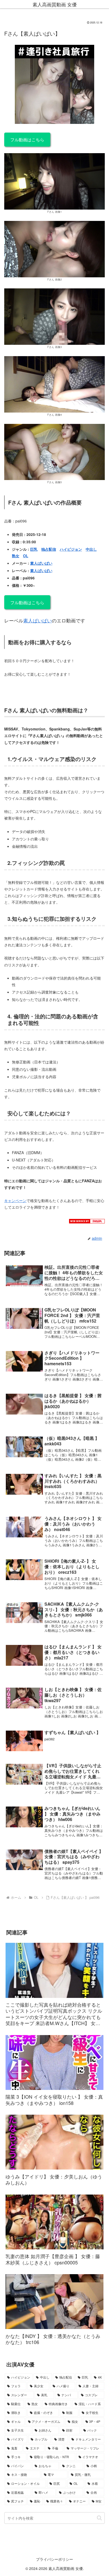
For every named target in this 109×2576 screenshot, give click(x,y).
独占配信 (49, 549)
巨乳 (34, 549)
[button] (99, 2518)
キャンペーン (15, 1200)
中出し (91, 549)
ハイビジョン (71, 549)
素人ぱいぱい (41, 563)
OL (26, 556)
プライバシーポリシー (54, 2559)
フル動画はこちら (27, 139)
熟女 (16, 556)
